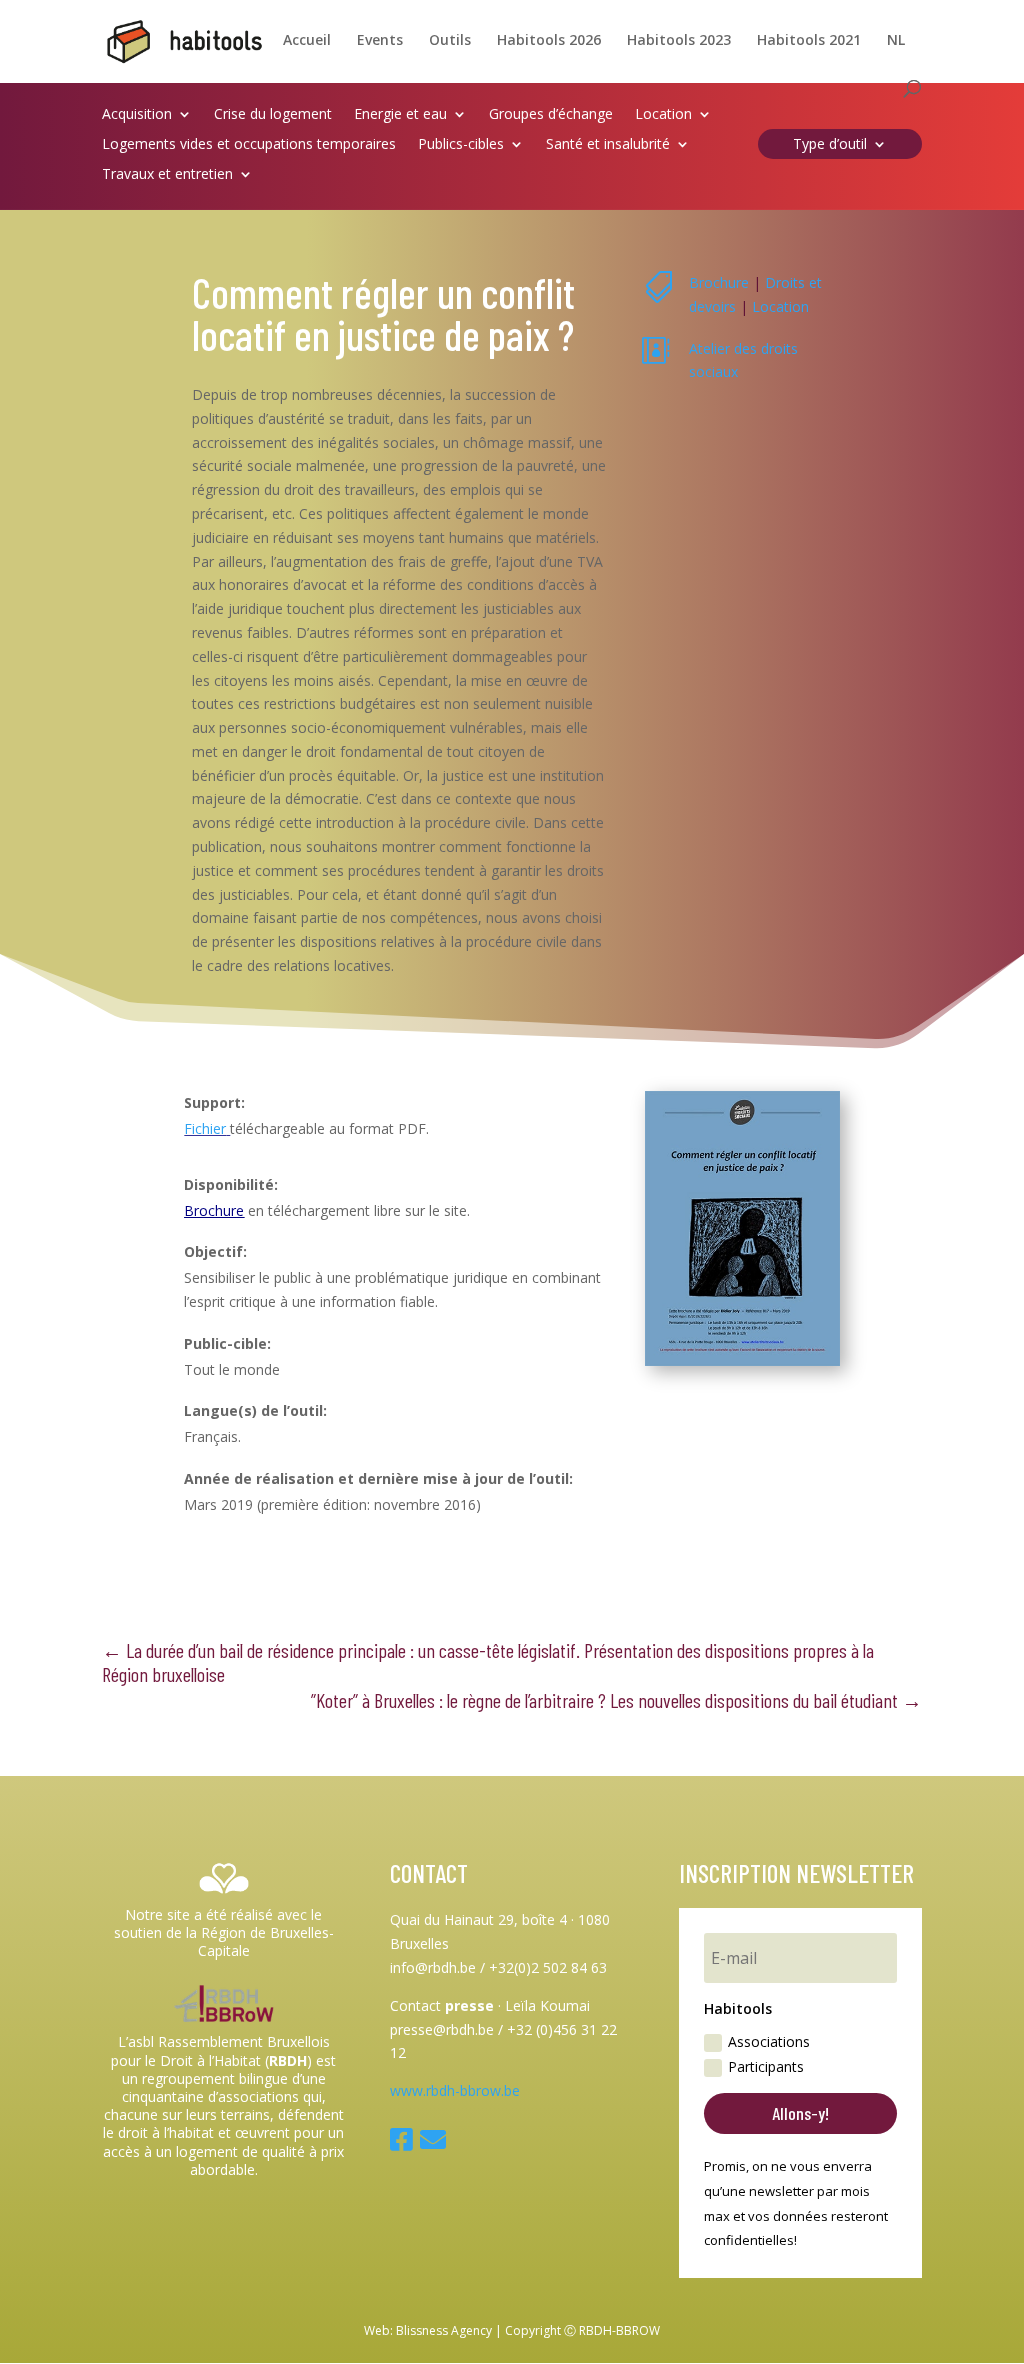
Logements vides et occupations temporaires (249, 145)
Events (380, 41)
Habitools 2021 (809, 41)
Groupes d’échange (551, 115)
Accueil (307, 41)
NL (896, 41)
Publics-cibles (461, 145)
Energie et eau (400, 115)
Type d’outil (830, 145)
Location (663, 115)
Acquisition (137, 115)
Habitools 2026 (549, 41)
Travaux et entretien (167, 175)
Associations (769, 2041)
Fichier (205, 1128)
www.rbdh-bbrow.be (455, 2090)
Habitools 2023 (679, 41)
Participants (766, 2066)
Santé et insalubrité (608, 145)
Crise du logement (273, 115)
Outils (450, 41)
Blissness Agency (444, 2330)
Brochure (719, 282)
